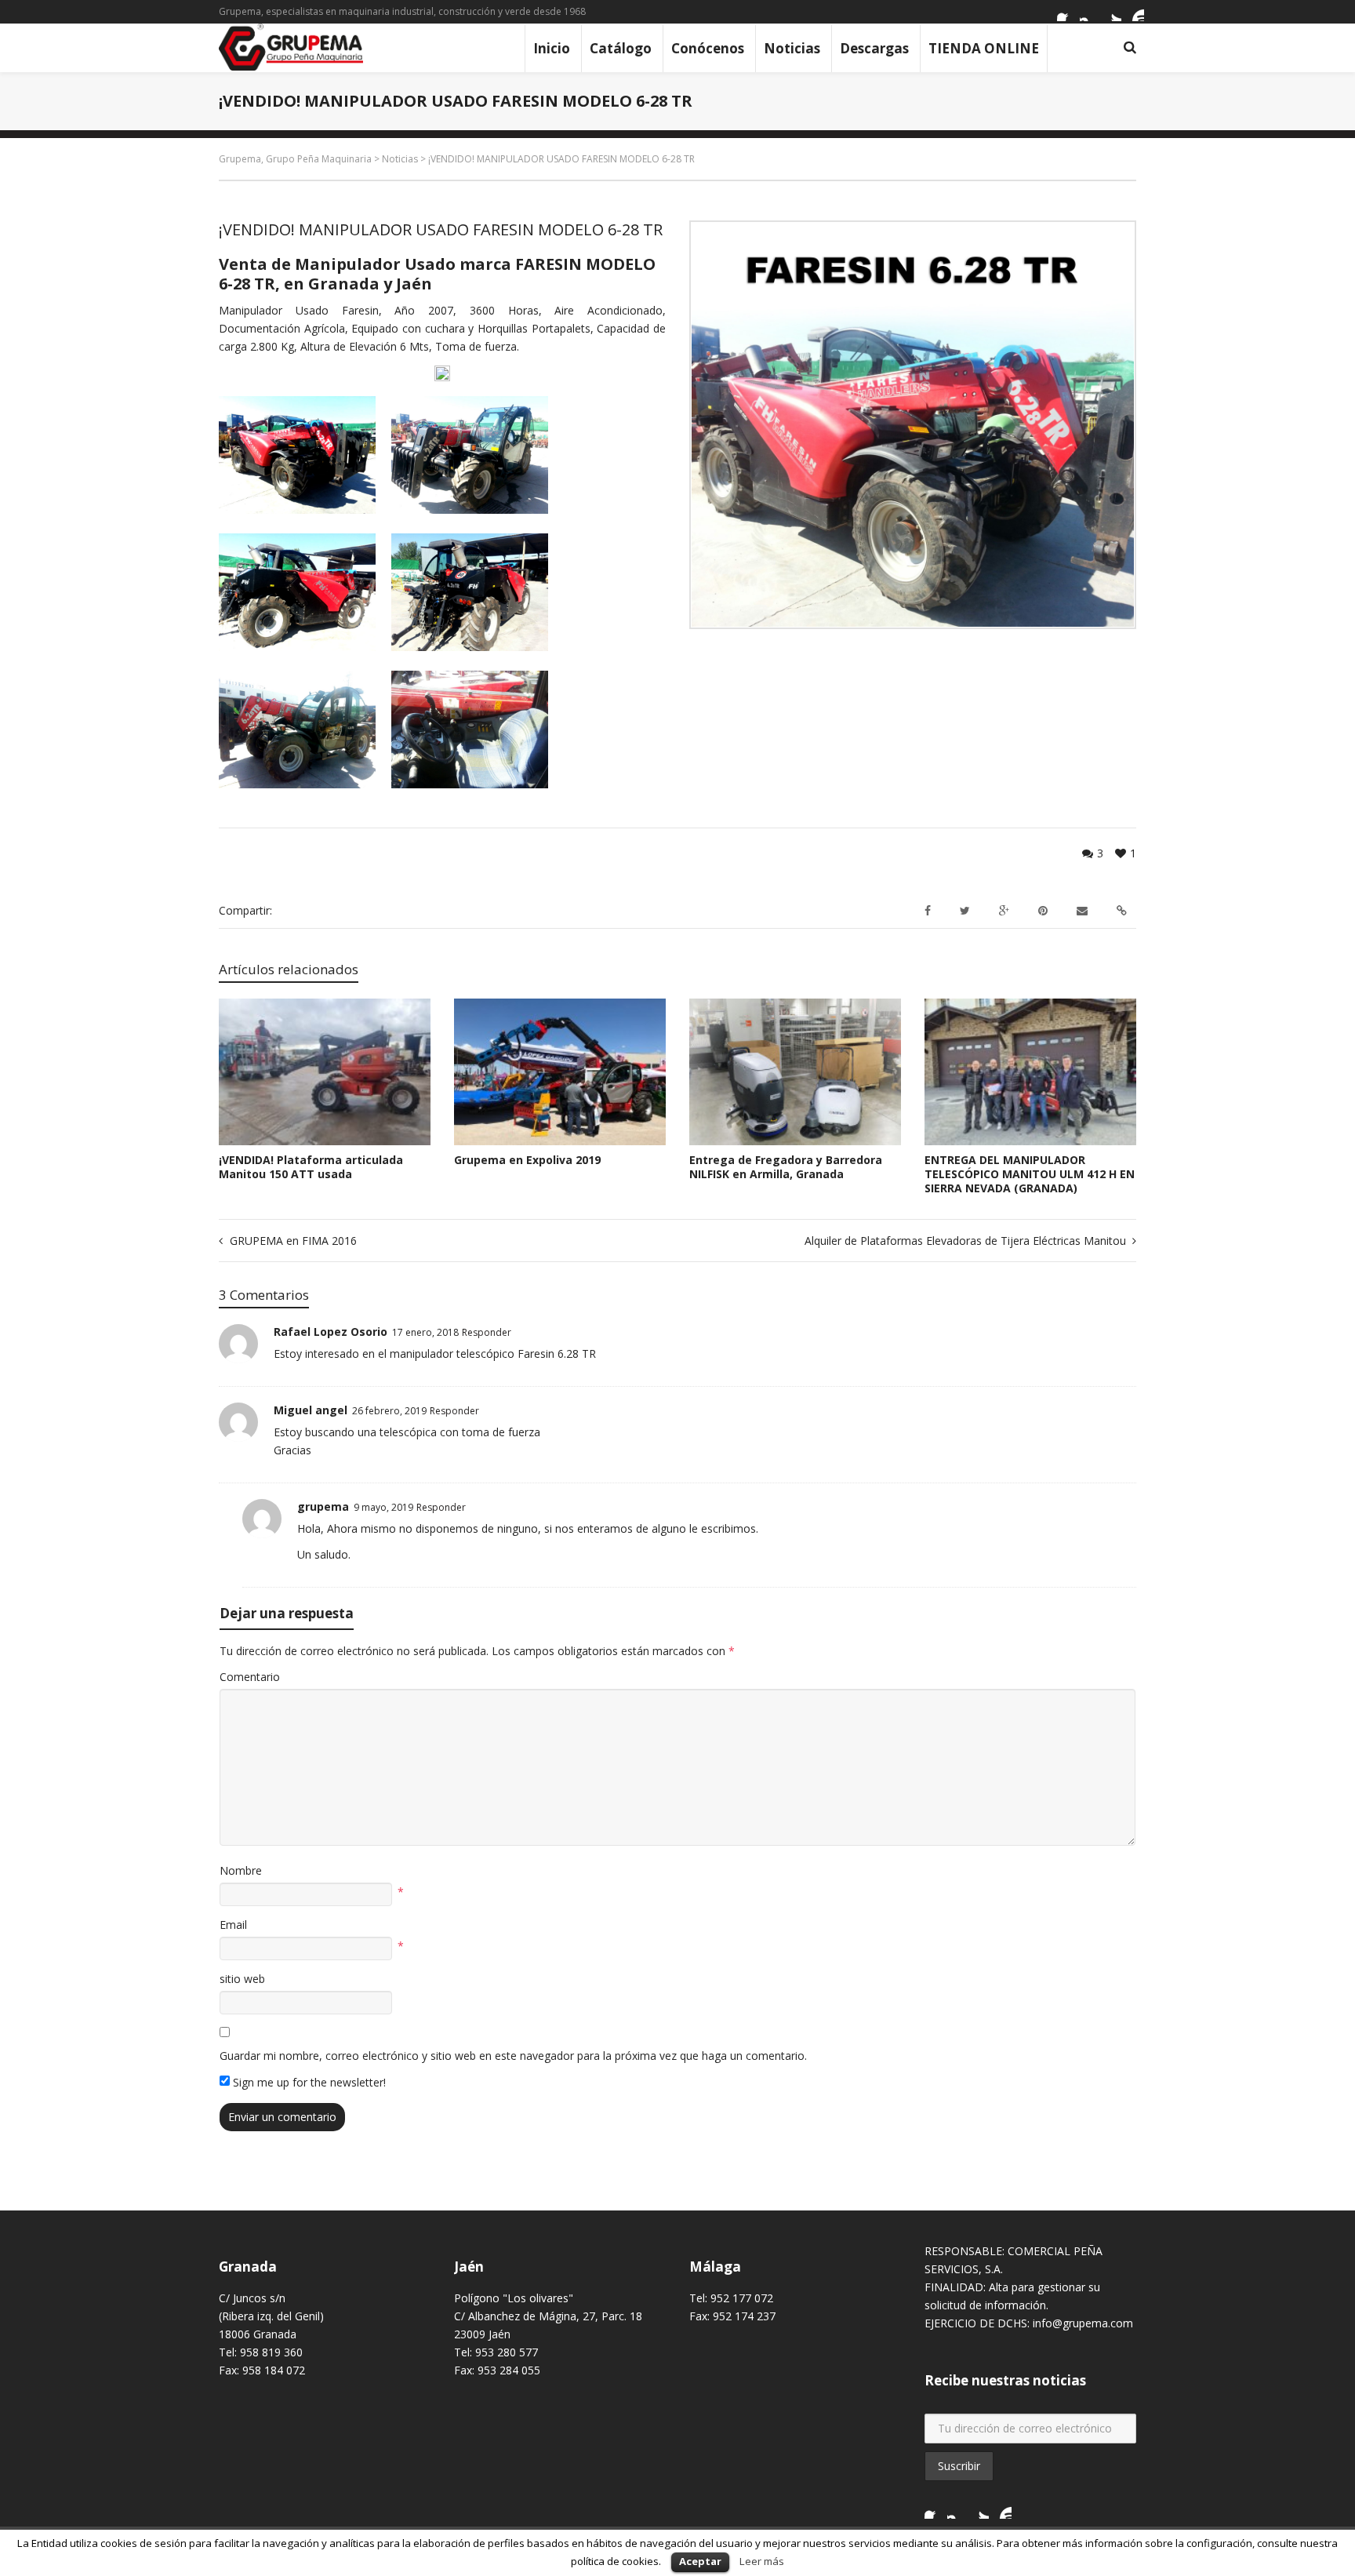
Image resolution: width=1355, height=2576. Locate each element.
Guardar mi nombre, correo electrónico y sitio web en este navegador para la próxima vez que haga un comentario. (513, 2056)
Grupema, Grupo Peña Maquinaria (295, 159)
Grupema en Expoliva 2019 (527, 1160)
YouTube (1135, 12)
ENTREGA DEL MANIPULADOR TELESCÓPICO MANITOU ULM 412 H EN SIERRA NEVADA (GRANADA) (1030, 1174)
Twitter (1112, 12)
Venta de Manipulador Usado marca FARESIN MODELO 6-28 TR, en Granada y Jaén (437, 274)
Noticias (400, 159)
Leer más (762, 2561)
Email (233, 1925)
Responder (487, 1332)
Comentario (250, 1677)
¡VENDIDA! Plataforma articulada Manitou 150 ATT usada (311, 1167)
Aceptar (700, 2561)
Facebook (1066, 12)
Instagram (1089, 12)
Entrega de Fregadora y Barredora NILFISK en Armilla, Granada (786, 1167)
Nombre (241, 1870)
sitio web (242, 1979)
